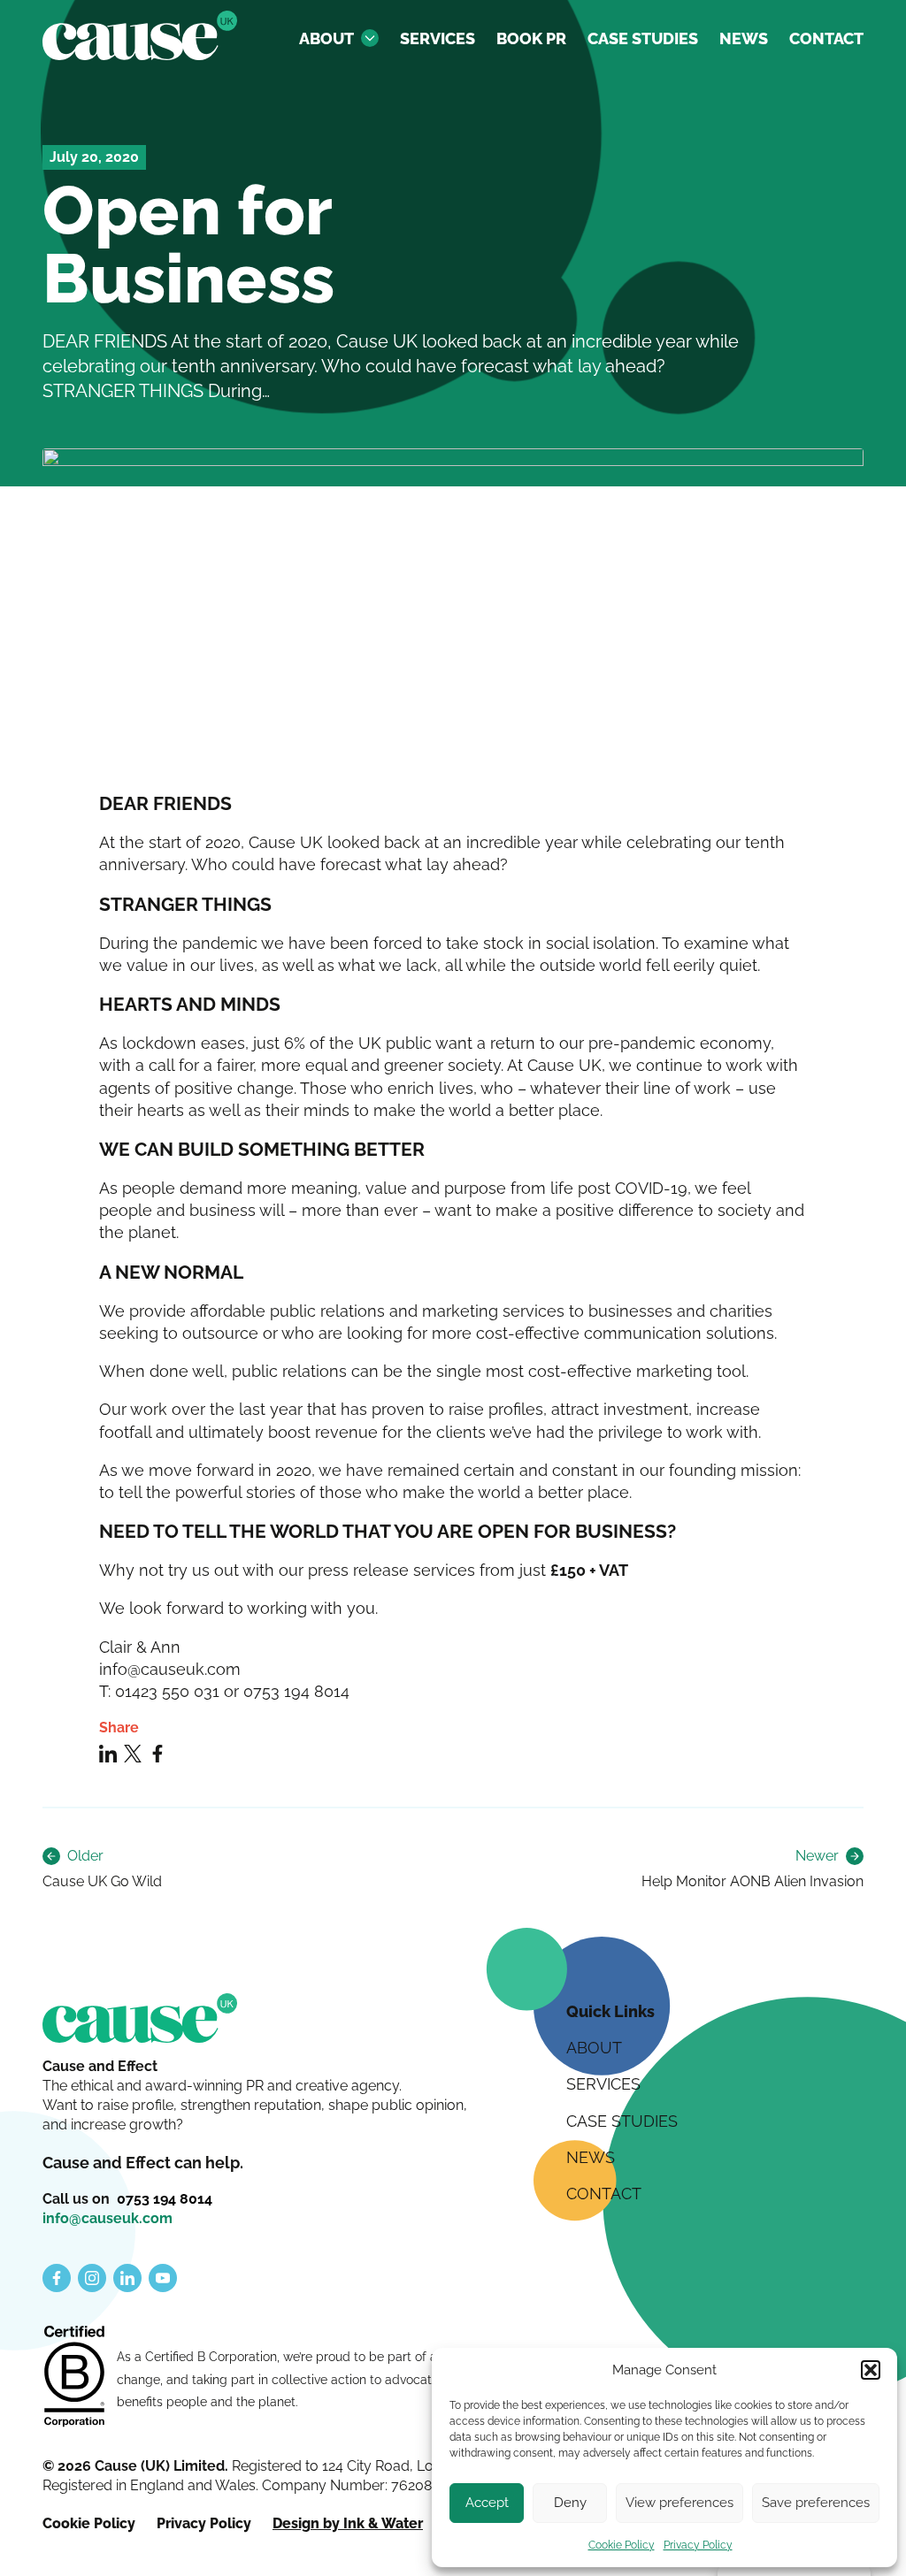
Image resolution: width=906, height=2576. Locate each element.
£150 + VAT (591, 1570)
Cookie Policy (622, 2545)
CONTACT (826, 38)
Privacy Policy (698, 2545)
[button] (871, 2370)
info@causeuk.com (107, 2218)
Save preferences (816, 2503)
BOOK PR (531, 38)
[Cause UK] (140, 35)
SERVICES (438, 38)
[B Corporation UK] (74, 2378)
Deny (570, 2503)
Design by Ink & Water (348, 2523)
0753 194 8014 (165, 2199)
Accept (487, 2503)
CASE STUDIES (643, 38)
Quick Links (610, 2011)
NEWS (744, 38)
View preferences (679, 2503)
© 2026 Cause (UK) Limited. (137, 2466)
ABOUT (326, 38)
